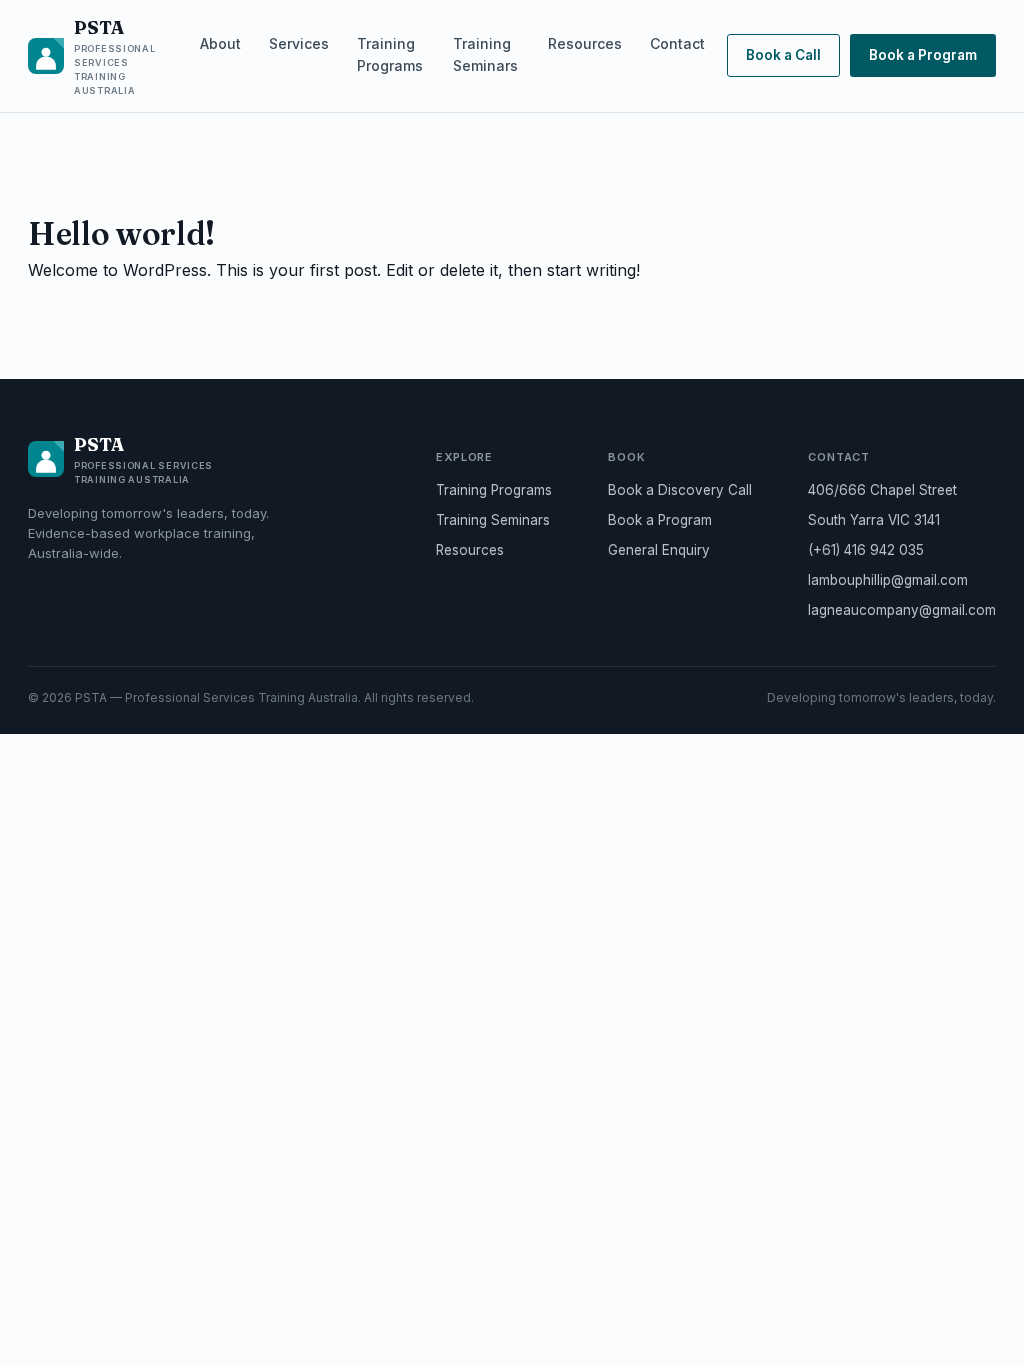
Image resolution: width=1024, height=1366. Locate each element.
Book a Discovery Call (680, 490)
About (220, 43)
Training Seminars (485, 54)
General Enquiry (659, 550)
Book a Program (923, 55)
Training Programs (390, 54)
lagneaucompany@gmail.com (902, 610)
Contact (677, 43)
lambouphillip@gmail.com (888, 580)
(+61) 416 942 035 (866, 550)
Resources (585, 43)
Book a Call (783, 55)
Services (299, 43)
